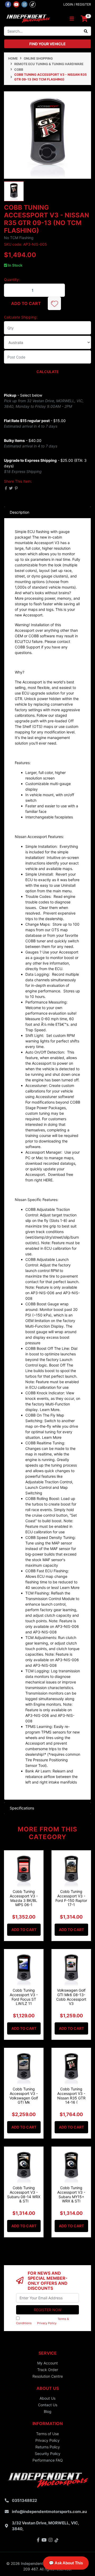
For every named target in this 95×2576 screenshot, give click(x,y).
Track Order (48, 2370)
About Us (47, 2398)
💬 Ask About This (66, 2563)
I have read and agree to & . (42, 2321)
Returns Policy (48, 2447)
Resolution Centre (48, 2376)
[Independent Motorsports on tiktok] (33, 4)
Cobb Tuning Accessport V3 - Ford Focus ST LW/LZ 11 (24, 1997)
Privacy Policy (47, 2323)
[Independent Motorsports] (28, 18)
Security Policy (48, 2454)
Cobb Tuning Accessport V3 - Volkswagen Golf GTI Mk (24, 2096)
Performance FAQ (48, 2460)
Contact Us (48, 2405)
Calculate (48, 372)
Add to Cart (26, 303)
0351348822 (24, 2500)
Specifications (22, 1808)
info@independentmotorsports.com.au (49, 2512)
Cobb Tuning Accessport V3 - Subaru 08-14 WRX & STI (24, 2194)
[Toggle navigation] (72, 19)
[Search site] (86, 31)
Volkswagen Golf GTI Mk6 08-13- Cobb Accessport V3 (71, 1997)
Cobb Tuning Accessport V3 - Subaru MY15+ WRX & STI (71, 2194)
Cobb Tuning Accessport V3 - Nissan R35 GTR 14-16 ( (71, 2096)
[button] (54, 303)
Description (20, 512)
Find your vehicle (47, 44)
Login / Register (77, 4)
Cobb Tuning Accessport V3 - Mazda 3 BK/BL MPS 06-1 (24, 1898)
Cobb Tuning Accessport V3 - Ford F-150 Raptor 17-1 (71, 1898)
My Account (47, 2363)
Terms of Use (47, 2434)
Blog (48, 2411)
